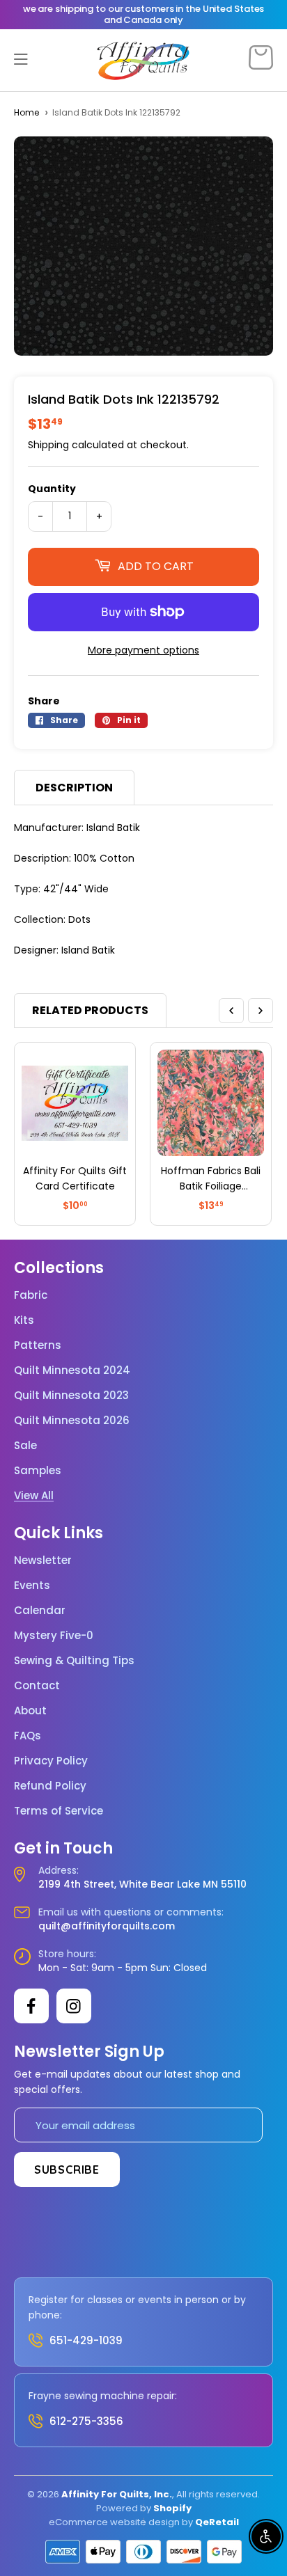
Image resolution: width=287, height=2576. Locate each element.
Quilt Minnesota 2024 (72, 1370)
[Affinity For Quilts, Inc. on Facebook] (31, 2006)
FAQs (28, 1736)
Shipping (48, 445)
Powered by (125, 2508)
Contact (37, 1686)
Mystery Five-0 (54, 1636)
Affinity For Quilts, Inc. (117, 2494)
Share (44, 701)
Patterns (38, 1345)
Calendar (40, 1611)
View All (34, 1496)
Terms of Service (59, 1811)
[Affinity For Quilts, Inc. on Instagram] (74, 2006)
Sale (25, 1446)
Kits (24, 1320)
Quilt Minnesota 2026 (72, 1421)
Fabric (31, 1295)
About (30, 1711)
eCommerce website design (114, 2522)
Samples (38, 1471)
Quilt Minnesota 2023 (71, 1396)
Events (32, 1586)
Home (26, 112)
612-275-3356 (86, 2421)
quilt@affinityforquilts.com (107, 1926)
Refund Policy (50, 1786)
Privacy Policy (51, 1761)
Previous (231, 1011)
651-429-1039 (86, 2340)
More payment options (143, 650)
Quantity (52, 489)
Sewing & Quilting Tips (74, 1661)
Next (261, 1011)
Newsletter (43, 1560)
